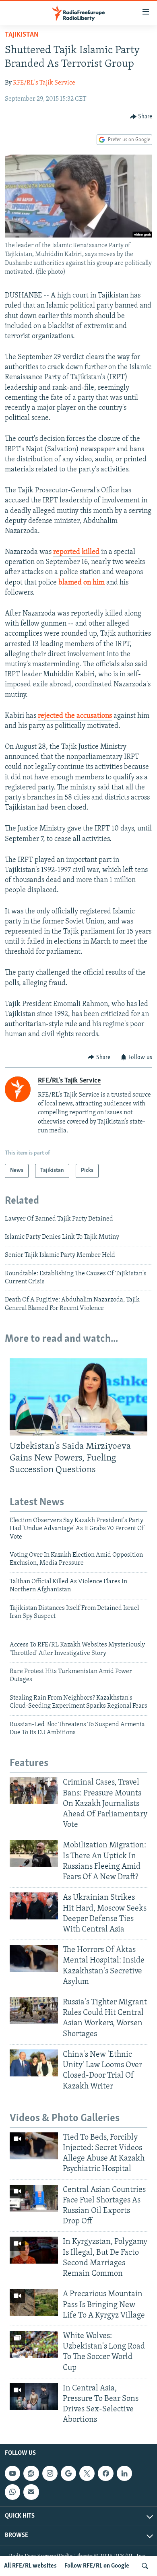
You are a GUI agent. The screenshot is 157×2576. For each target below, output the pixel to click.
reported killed (76, 552)
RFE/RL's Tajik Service (44, 83)
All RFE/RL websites (30, 2566)
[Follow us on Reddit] (31, 2473)
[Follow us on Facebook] (105, 2473)
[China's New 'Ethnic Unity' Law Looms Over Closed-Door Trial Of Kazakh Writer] (34, 2063)
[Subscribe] (31, 2492)
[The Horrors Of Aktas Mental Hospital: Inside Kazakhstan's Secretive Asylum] (34, 1958)
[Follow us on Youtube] (12, 2473)
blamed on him (82, 583)
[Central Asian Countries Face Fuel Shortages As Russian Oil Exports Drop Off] (34, 2198)
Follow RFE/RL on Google (97, 2566)
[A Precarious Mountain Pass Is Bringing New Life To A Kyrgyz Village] (34, 2302)
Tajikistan (22, 35)
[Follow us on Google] (68, 2473)
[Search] (145, 2566)
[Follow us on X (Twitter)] (87, 2473)
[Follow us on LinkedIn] (124, 2473)
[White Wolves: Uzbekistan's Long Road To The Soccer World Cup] (34, 2344)
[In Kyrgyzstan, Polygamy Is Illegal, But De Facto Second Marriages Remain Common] (34, 2250)
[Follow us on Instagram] (50, 2473)
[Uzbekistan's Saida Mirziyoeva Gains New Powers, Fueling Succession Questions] (78, 1397)
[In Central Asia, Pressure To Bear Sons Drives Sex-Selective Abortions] (34, 2397)
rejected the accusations (75, 716)
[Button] (141, 117)
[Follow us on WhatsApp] (12, 2492)
